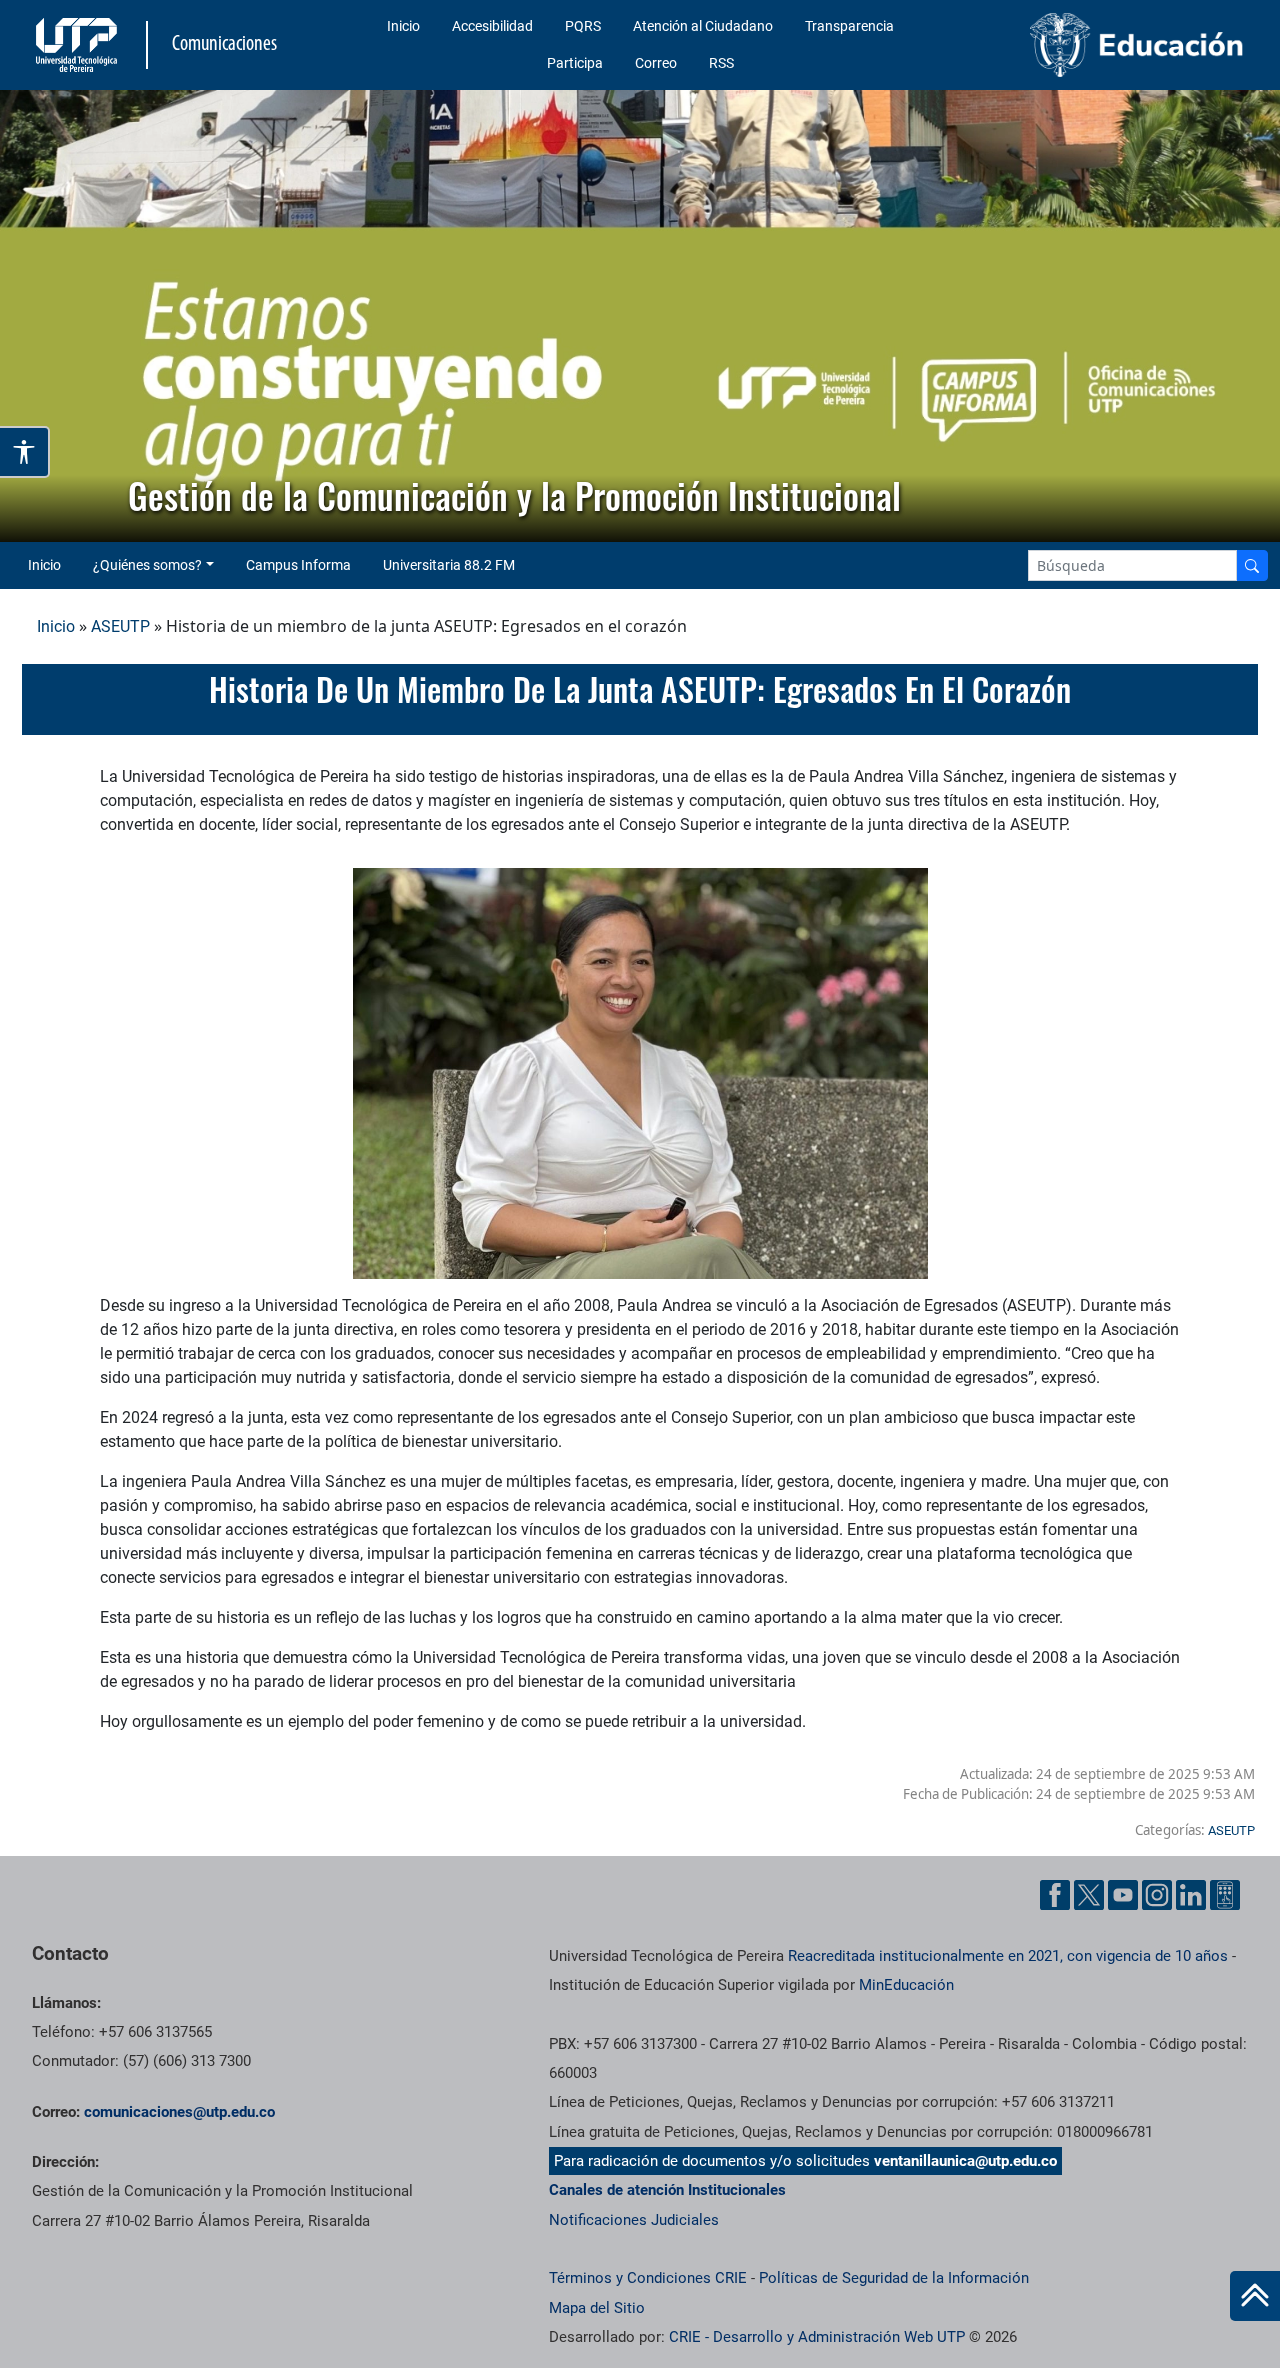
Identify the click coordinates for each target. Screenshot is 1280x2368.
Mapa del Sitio (597, 2308)
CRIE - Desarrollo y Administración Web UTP (817, 2337)
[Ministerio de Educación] (1111, 45)
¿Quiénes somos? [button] (147, 565)
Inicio (403, 26)
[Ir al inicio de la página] (1255, 2296)
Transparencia (849, 26)
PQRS (583, 26)
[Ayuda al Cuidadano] (1225, 1895)
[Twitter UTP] (1089, 1895)
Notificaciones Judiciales (634, 2220)
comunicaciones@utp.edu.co (179, 2112)
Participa (575, 63)
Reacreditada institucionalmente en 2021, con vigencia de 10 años (1008, 1956)
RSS (721, 63)
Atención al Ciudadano (703, 26)
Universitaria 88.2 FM (449, 565)
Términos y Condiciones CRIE (648, 2278)
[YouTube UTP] (1123, 1895)
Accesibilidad (492, 26)
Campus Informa (298, 565)
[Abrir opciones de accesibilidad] (25, 452)
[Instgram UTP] (1157, 1895)
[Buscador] (1252, 565)
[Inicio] (1255, 2296)
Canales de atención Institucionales (667, 2190)
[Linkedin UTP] (1191, 1895)
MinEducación (906, 1985)
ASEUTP (120, 626)
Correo (656, 63)
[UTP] (79, 45)
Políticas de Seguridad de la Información (894, 2278)
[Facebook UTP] (1055, 1895)
